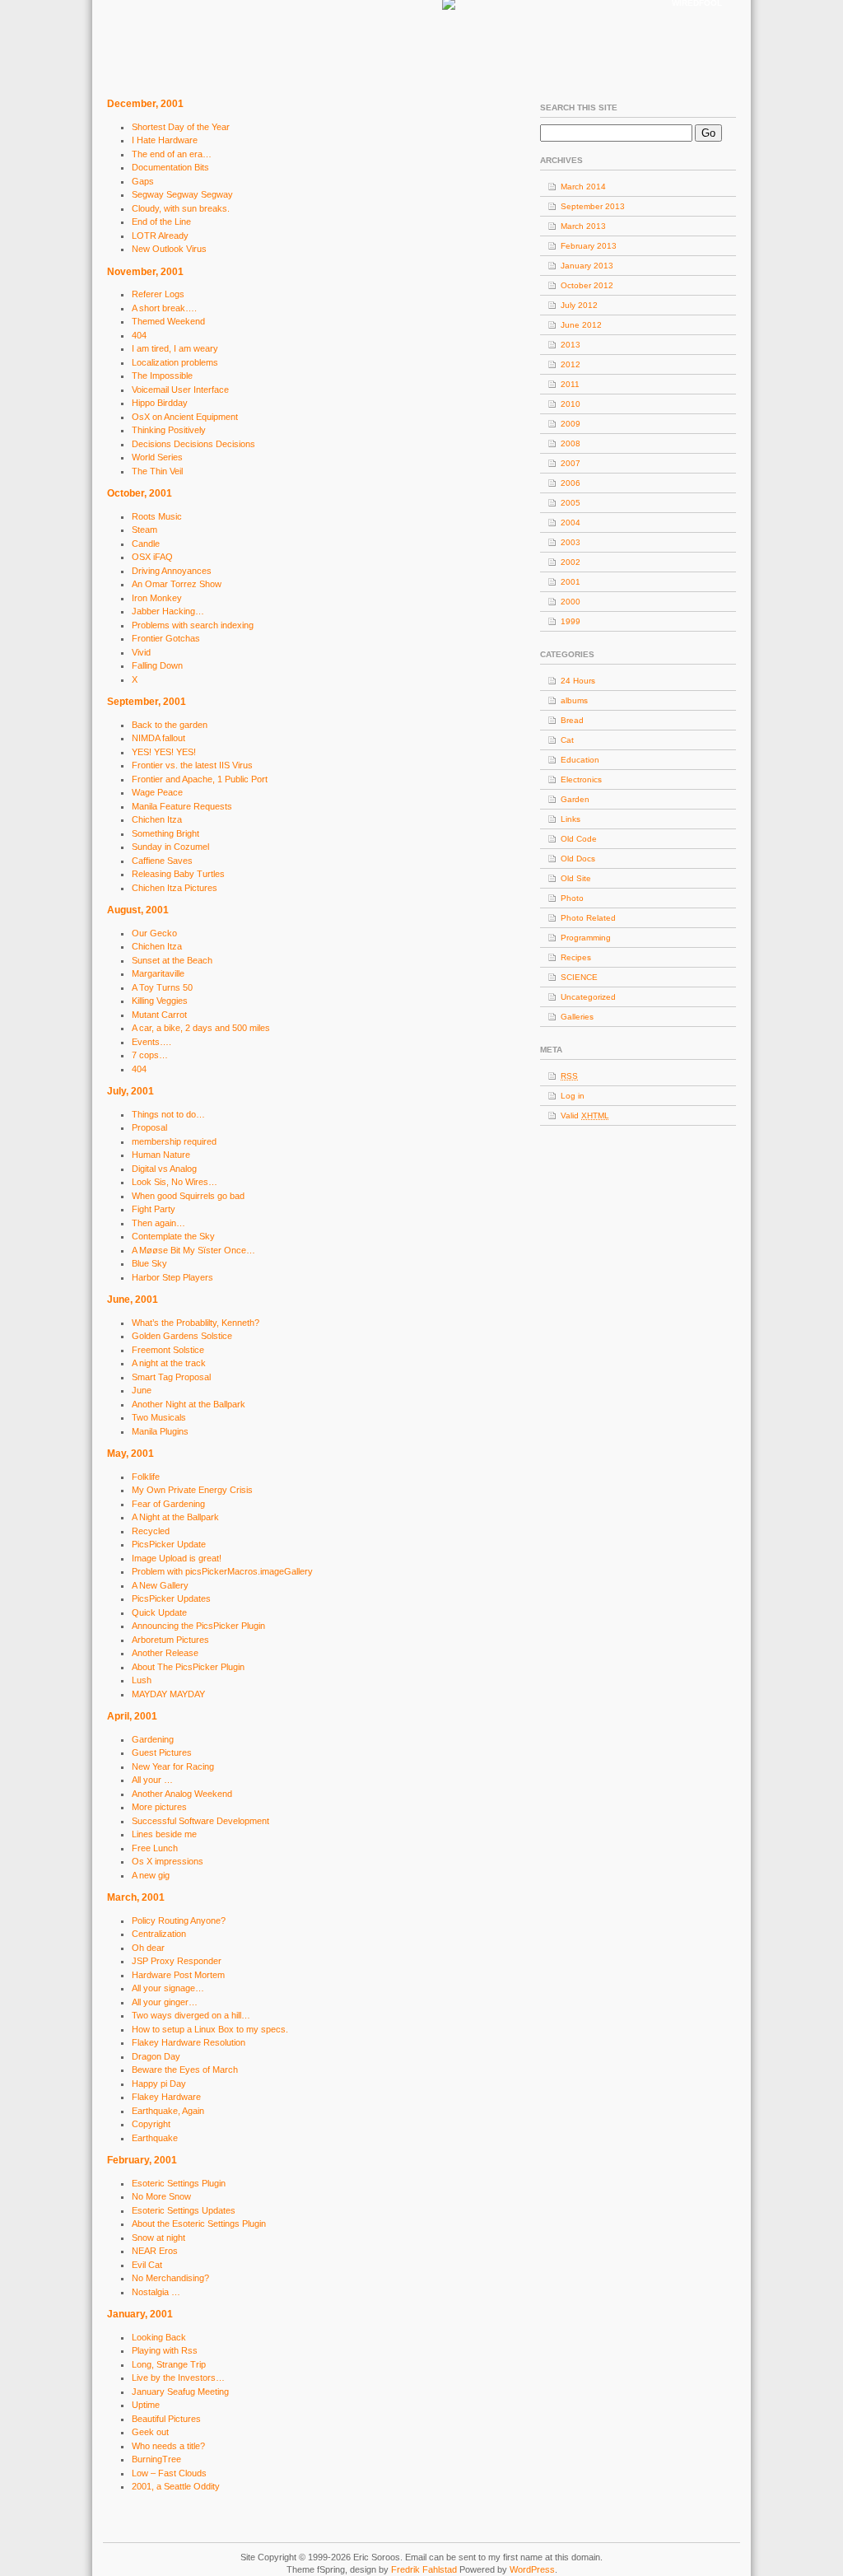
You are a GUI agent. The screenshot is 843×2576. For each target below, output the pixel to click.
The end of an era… (172, 154)
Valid (585, 1115)
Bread (572, 720)
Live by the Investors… (178, 2378)
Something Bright (165, 833)
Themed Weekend (168, 321)
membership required (174, 1141)
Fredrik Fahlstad (425, 2569)
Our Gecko (154, 933)
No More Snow (161, 2196)
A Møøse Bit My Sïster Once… (193, 1250)
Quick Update (159, 1612)
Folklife (146, 1477)
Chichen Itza (157, 819)
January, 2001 (140, 2314)
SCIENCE (579, 977)
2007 (571, 463)
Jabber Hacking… (168, 611)
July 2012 (579, 305)
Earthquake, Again (168, 2111)
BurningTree (156, 2459)
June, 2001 (133, 1300)
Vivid (141, 652)
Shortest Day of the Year (181, 127)
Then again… (158, 1223)
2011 (570, 384)
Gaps (143, 181)
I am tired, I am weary (175, 348)
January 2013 (587, 266)
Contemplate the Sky (173, 1236)
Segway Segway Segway (182, 194)
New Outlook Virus (169, 249)
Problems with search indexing (193, 625)
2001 (571, 582)
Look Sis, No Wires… (175, 1182)
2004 (571, 523)
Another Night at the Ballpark (189, 1404)
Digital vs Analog (164, 1169)
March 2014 (583, 187)
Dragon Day (156, 2056)
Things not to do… (168, 1114)
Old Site (576, 878)
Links (571, 819)
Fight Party (154, 1209)
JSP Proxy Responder (177, 1961)
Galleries (577, 1017)
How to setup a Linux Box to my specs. (210, 2029)
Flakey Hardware (166, 2097)
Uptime (146, 2405)
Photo (572, 898)
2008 (571, 443)
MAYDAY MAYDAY (168, 1694)
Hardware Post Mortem (178, 1975)
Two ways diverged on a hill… (191, 2015)
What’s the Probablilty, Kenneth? (196, 1323)
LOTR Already (160, 236)
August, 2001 (138, 910)
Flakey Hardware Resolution (189, 2042)
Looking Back (159, 2337)
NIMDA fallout (158, 738)
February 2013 (589, 246)
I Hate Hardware (165, 140)
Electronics (581, 779)
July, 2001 (130, 1091)
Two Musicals (159, 1417)
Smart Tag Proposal (171, 1377)
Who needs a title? (168, 2446)
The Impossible (162, 376)
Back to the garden (170, 725)
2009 (571, 424)
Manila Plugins (160, 1431)
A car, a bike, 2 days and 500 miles (201, 1028)
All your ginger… (165, 2002)
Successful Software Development (200, 1821)
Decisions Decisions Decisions (193, 444)
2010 (571, 404)
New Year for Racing (173, 1766)
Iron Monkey (157, 598)
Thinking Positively (169, 430)
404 (139, 335)
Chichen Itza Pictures (175, 888)
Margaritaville (158, 973)
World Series (157, 457)
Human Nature (161, 1155)
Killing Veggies (160, 1001)
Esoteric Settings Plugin (179, 2183)
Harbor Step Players (172, 1277)
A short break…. (164, 308)
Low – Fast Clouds (169, 2473)
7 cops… (150, 1055)
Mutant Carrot (159, 1015)
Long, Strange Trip (169, 2364)
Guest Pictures (162, 1752)
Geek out (150, 2432)
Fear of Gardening (168, 1504)
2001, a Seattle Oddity (176, 2486)
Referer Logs (158, 294)
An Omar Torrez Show (177, 584)
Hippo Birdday (160, 403)
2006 (571, 483)
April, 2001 (132, 1716)
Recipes (576, 957)
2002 (571, 562)
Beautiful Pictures (166, 2419)
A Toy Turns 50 (162, 987)
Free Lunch (155, 1848)
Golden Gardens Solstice (182, 1336)
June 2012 (581, 325)
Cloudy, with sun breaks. (181, 208)
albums (574, 700)
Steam (144, 530)
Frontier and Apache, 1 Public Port (200, 779)
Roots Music (157, 516)
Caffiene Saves (162, 861)
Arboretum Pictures (170, 1640)
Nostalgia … (156, 2292)
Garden (575, 799)
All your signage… (168, 1988)
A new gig (151, 1875)
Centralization (159, 1934)
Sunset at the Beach (172, 960)
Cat (567, 740)
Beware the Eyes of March (185, 2070)
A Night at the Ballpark (175, 1517)
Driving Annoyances (172, 571)
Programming (586, 938)
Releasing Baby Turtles (178, 874)
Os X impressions (168, 1861)
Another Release (165, 1653)
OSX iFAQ (152, 557)
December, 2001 (145, 104)
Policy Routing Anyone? (179, 1920)
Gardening (153, 1739)
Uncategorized (588, 997)
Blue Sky (149, 1263)
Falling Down (157, 665)
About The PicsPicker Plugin (188, 1667)
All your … (152, 1780)
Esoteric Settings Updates (184, 2210)
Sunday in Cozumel (170, 847)
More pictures (159, 1807)
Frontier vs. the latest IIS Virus (192, 765)
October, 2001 (140, 493)
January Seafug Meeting (180, 2392)
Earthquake (155, 2138)
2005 (571, 503)
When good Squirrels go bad (188, 1196)
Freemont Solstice (168, 1350)
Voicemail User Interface (180, 390)
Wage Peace (157, 792)
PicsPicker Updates (171, 1598)
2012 (571, 364)
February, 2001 (142, 2160)
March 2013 (583, 226)
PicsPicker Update (169, 1544)
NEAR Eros (155, 2251)
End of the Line (161, 222)
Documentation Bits (170, 167)
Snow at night (158, 2238)
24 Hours (578, 681)
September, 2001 (147, 702)
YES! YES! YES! (164, 752)
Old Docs (578, 859)
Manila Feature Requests (182, 806)
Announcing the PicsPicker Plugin (198, 1626)
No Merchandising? (170, 2278)
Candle (146, 544)
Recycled (151, 1531)
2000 (571, 602)
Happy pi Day (159, 2084)
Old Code (579, 839)
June (142, 1390)
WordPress (532, 2569)
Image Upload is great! (177, 1558)
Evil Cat (147, 2265)
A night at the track (169, 1363)
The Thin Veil (157, 471)
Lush (142, 1680)
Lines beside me (164, 1834)
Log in (573, 1096)
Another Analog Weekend (182, 1794)
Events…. (151, 1042)
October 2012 (587, 285)
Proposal (149, 1127)
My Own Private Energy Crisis (192, 1490)
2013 (571, 345)
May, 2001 (130, 1454)
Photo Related (588, 918)
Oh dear (148, 1948)
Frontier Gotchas (166, 638)
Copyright (151, 2124)
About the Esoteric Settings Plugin (199, 2224)
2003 (571, 542)
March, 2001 (136, 1897)
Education (580, 760)
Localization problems (175, 362)
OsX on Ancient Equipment (185, 417)
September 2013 (593, 206)
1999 (571, 621)
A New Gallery (160, 1585)
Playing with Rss (165, 2350)
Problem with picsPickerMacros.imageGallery (222, 1571)
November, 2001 (145, 272)
